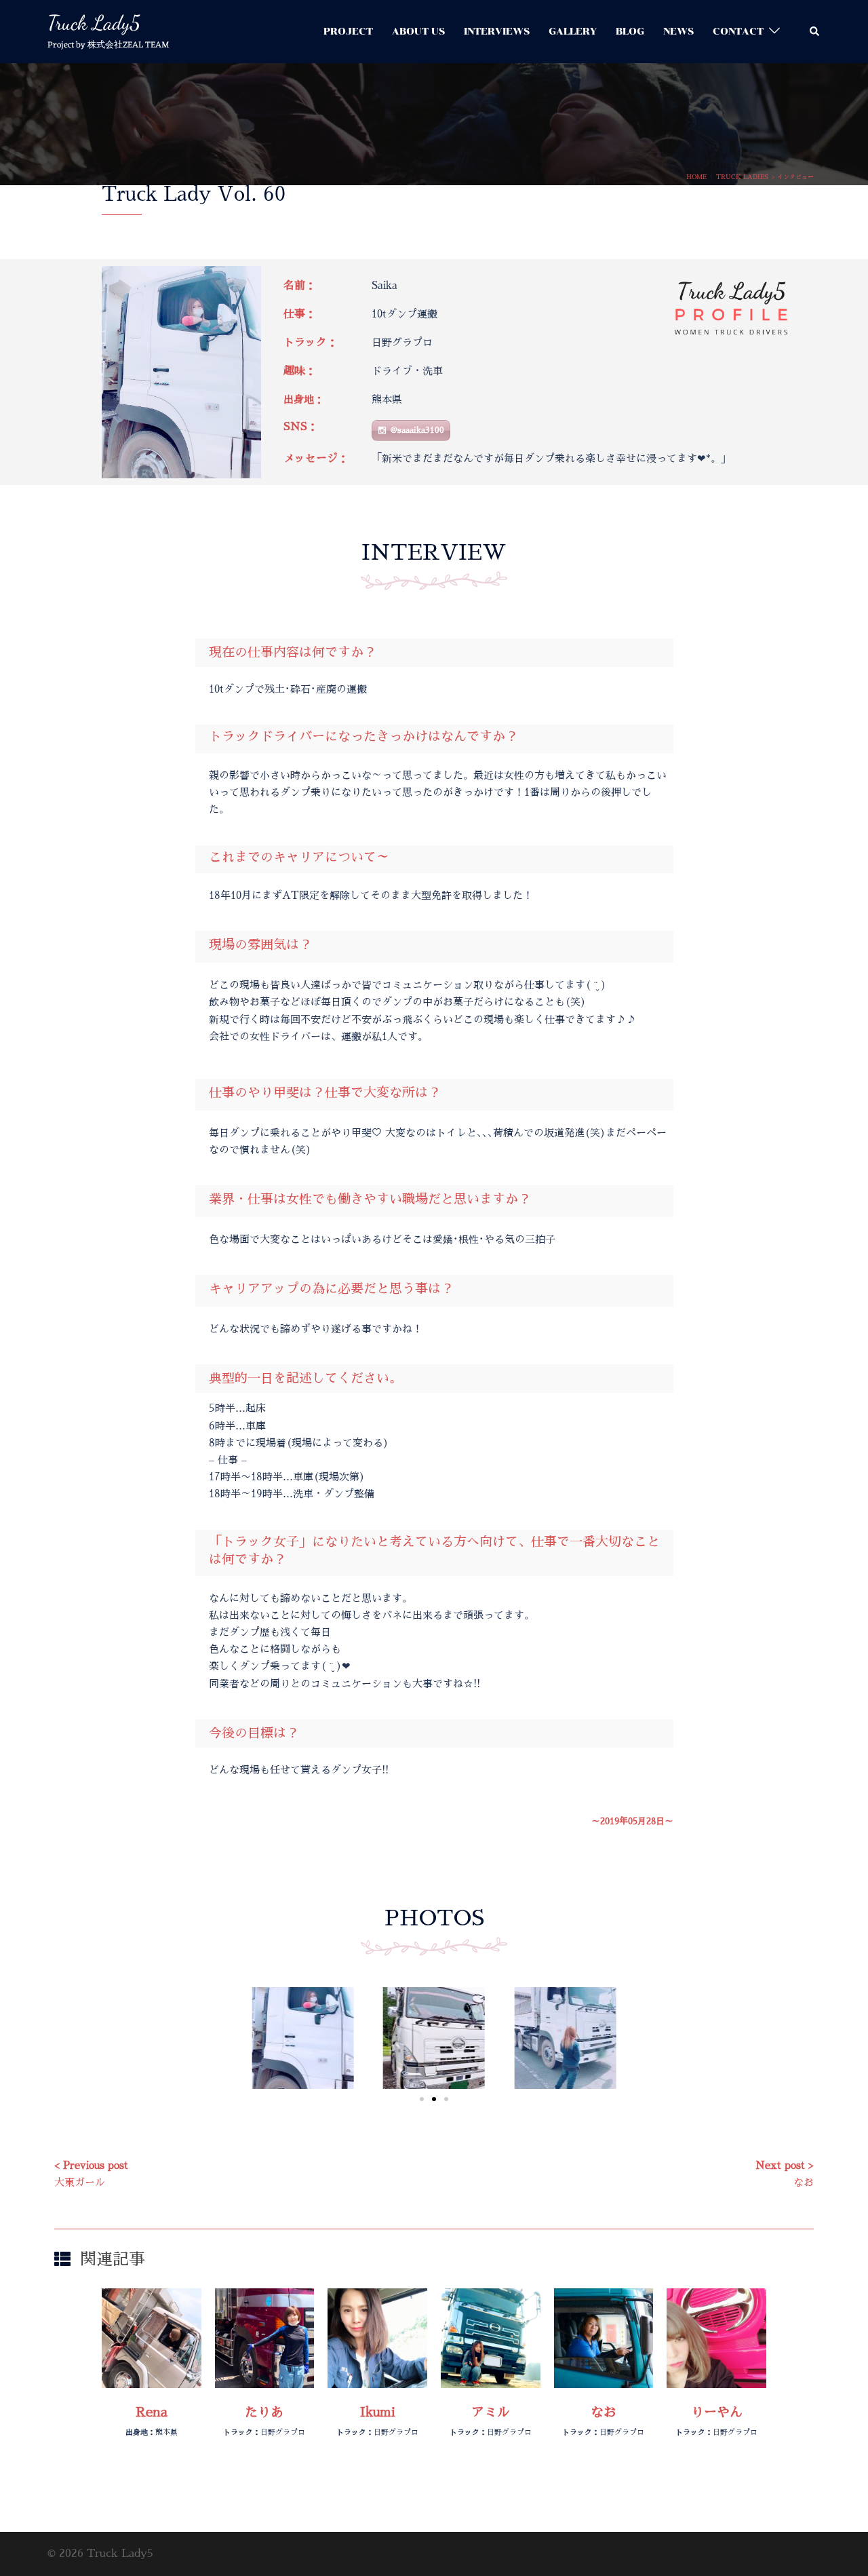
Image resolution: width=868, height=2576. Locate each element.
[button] (815, 32)
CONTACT (738, 32)
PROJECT (348, 32)
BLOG (630, 32)
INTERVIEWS (497, 32)
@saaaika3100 (417, 430)
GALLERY (573, 32)
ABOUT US (418, 32)
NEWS (678, 32)
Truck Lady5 (94, 22)
